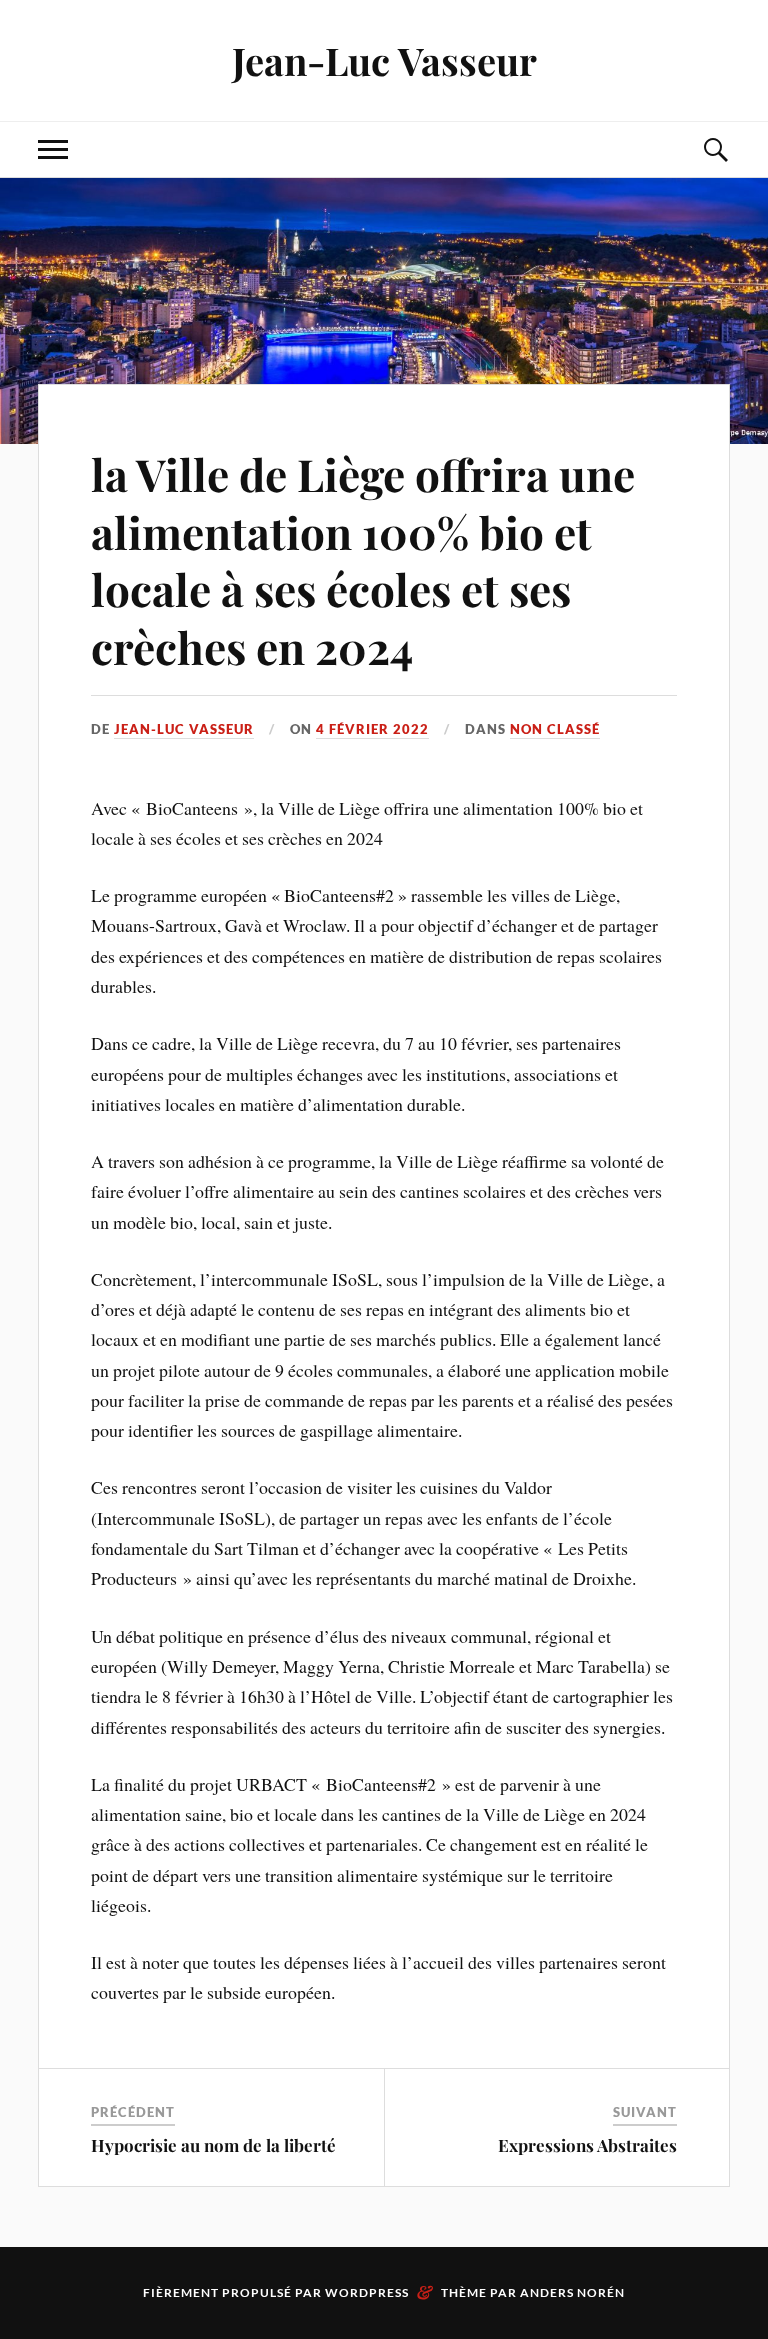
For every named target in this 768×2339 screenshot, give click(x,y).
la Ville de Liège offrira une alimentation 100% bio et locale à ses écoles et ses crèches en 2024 (363, 559)
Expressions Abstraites (587, 2145)
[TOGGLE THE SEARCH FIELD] (715, 149)
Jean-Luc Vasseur (384, 60)
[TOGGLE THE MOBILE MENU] (53, 149)
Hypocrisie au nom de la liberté (213, 2145)
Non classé (555, 729)
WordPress (367, 2292)
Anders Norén (572, 2292)
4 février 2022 (372, 729)
